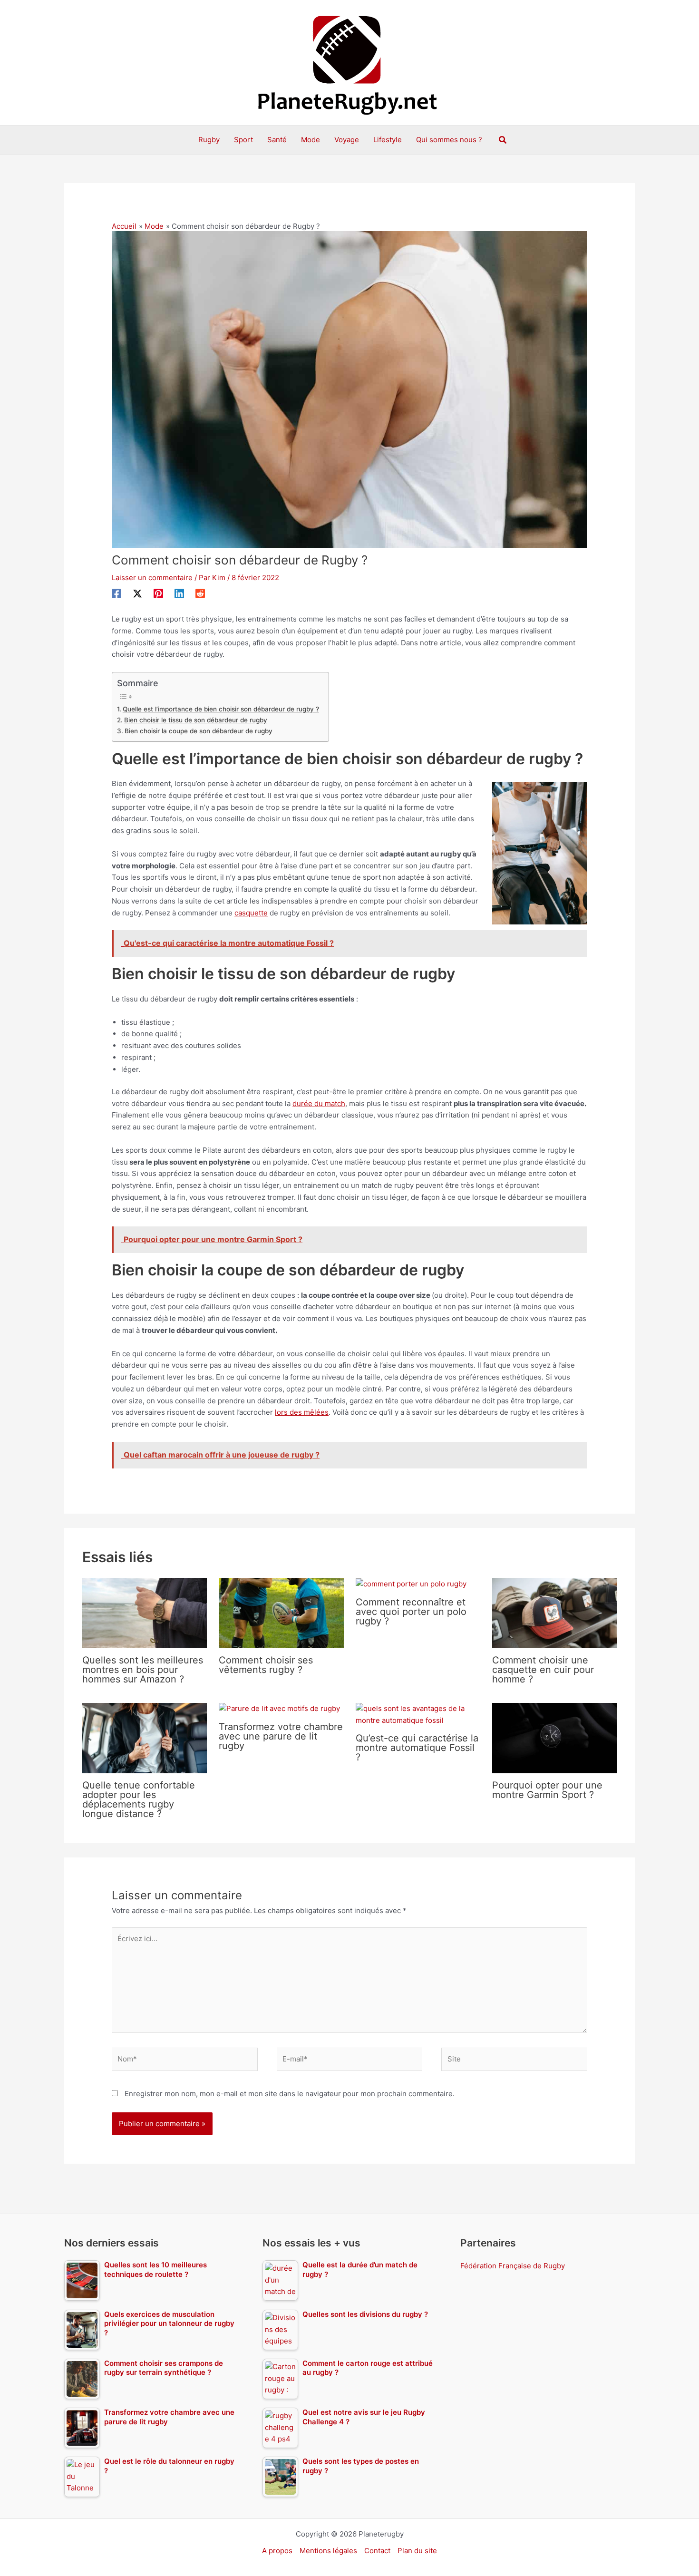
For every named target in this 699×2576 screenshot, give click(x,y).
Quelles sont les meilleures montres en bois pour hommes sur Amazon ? (143, 1670)
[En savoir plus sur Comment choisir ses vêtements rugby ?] (281, 1612)
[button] (503, 140)
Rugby (209, 140)
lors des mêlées (302, 1412)
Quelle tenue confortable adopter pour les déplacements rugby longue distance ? (139, 1799)
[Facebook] (116, 593)
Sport (243, 140)
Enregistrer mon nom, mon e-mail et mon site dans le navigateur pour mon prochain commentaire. (290, 2094)
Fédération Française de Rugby (513, 2266)
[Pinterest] (158, 593)
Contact (377, 2551)
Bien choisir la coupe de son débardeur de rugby (199, 731)
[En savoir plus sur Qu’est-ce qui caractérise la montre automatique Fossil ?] (418, 1714)
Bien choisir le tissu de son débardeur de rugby (196, 720)
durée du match (319, 1103)
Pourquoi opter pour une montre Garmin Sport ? (547, 1790)
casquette (251, 913)
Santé (277, 140)
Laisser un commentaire (152, 578)
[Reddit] (200, 593)
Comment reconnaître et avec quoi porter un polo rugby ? (411, 1612)
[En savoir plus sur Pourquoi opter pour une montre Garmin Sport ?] (555, 1737)
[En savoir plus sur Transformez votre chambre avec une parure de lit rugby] (279, 1708)
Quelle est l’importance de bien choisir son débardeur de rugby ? (221, 709)
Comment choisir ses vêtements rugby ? (266, 1665)
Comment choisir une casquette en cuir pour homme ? (543, 1670)
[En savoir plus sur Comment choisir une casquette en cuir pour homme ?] (555, 1612)
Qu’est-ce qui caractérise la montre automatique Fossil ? (417, 1748)
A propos (277, 2551)
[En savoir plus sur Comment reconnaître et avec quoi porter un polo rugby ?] (411, 1583)
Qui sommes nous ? (449, 140)
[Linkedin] (179, 593)
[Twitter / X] (137, 593)
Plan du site (417, 2551)
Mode (311, 140)
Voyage (347, 140)
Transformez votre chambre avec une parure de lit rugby (281, 1736)
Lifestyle (388, 140)
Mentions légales (328, 2551)
